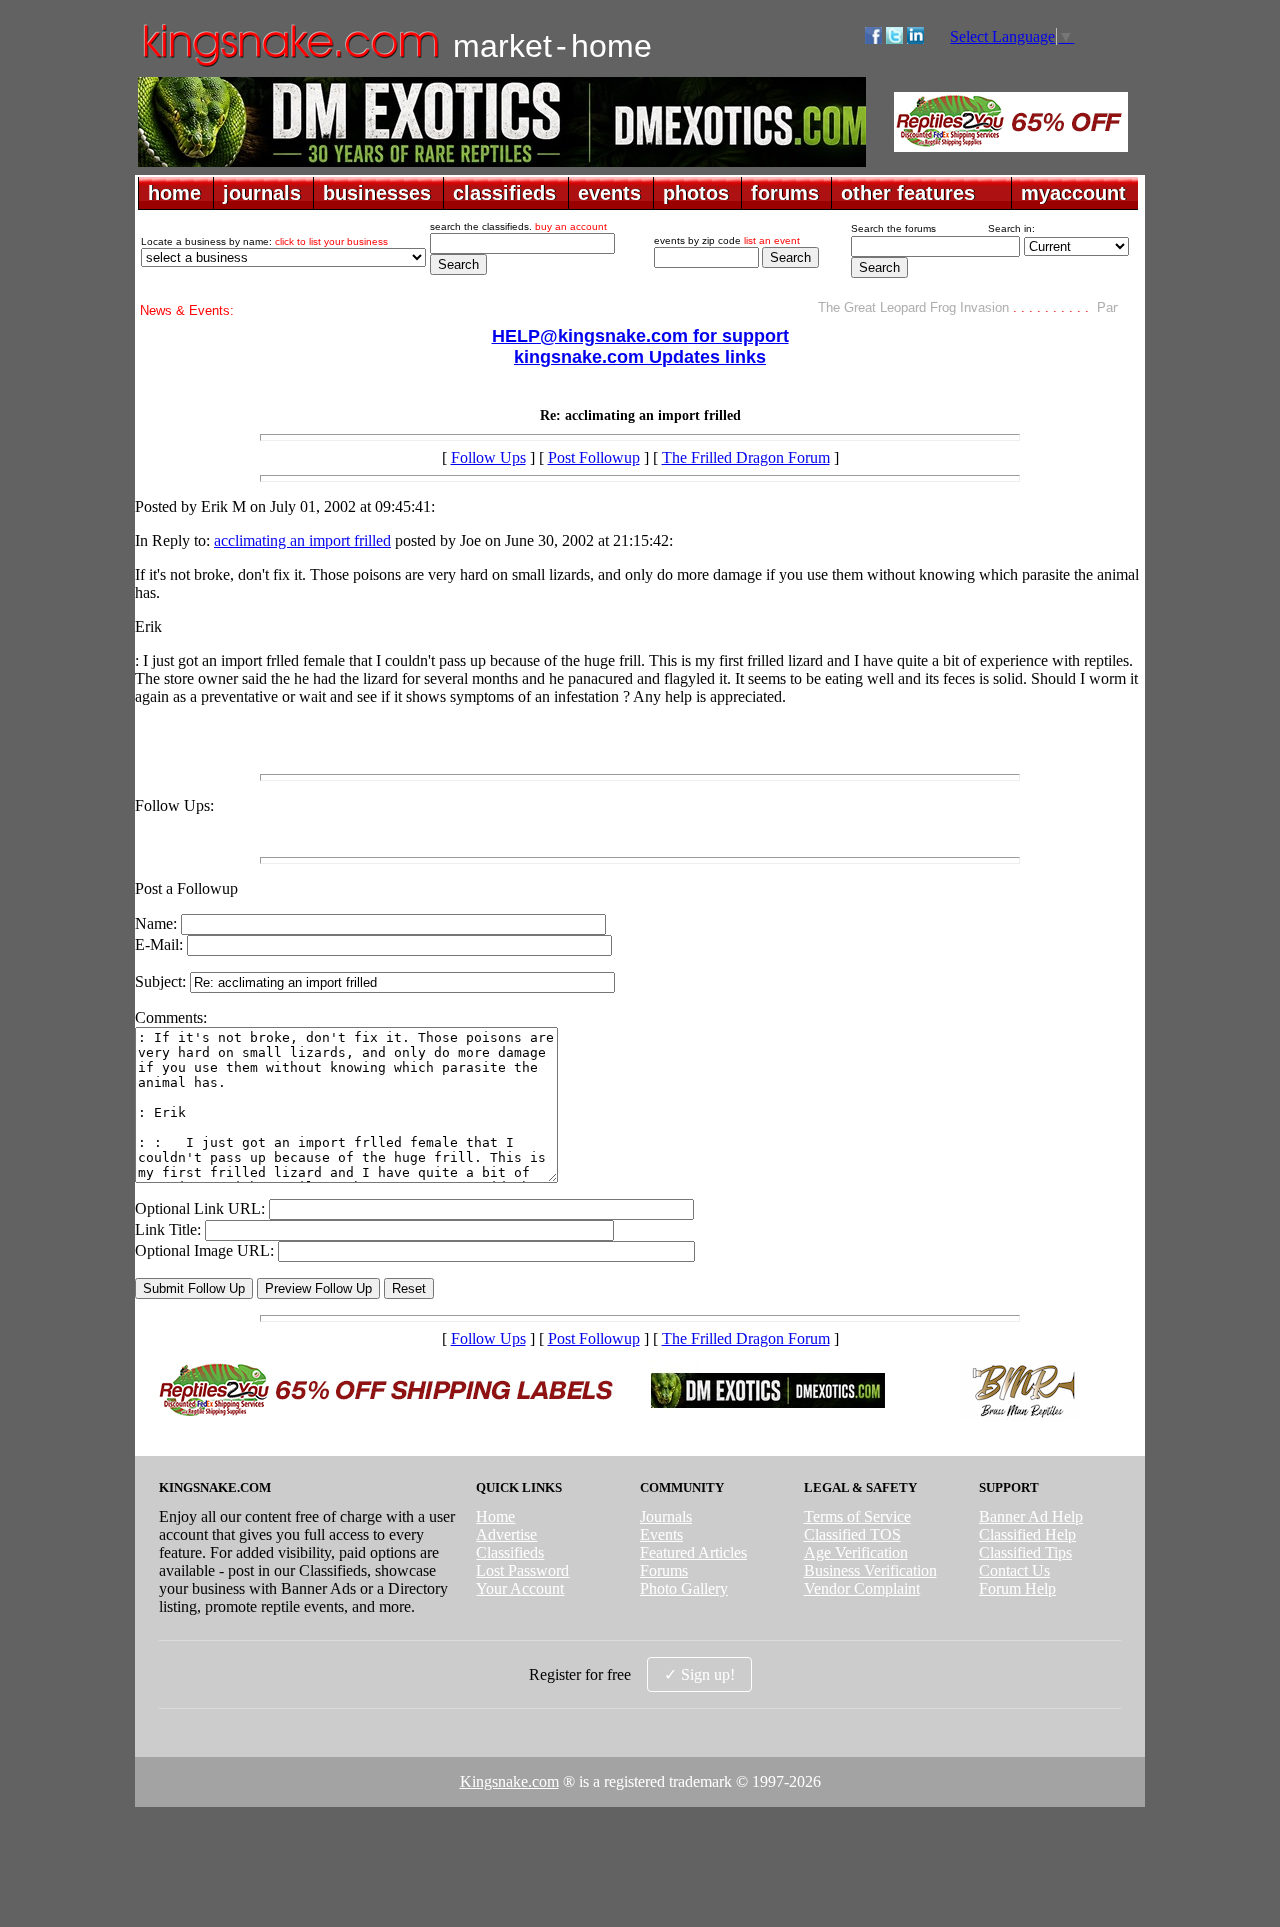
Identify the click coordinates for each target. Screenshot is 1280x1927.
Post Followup (594, 457)
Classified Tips (1025, 1552)
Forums (664, 1570)
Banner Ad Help (1031, 1516)
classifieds (504, 193)
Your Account (520, 1588)
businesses (377, 193)
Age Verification (856, 1552)
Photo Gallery (684, 1588)
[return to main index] (289, 65)
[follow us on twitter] (894, 38)
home (174, 193)
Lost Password (522, 1570)
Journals (666, 1516)
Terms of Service (857, 1516)
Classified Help (1027, 1534)
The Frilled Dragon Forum (746, 457)
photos (696, 193)
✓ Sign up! (699, 1674)
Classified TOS (852, 1534)
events (609, 193)
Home (495, 1516)
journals (262, 193)
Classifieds (510, 1552)
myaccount (1073, 193)
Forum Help (1017, 1588)
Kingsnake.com (509, 1781)
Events (661, 1534)
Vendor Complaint (862, 1588)
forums (785, 193)
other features (908, 193)
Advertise (506, 1534)
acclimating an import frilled (302, 540)
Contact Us (1014, 1570)
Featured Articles (693, 1552)
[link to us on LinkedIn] (915, 38)
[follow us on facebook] (873, 38)
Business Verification (870, 1570)
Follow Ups (488, 457)
